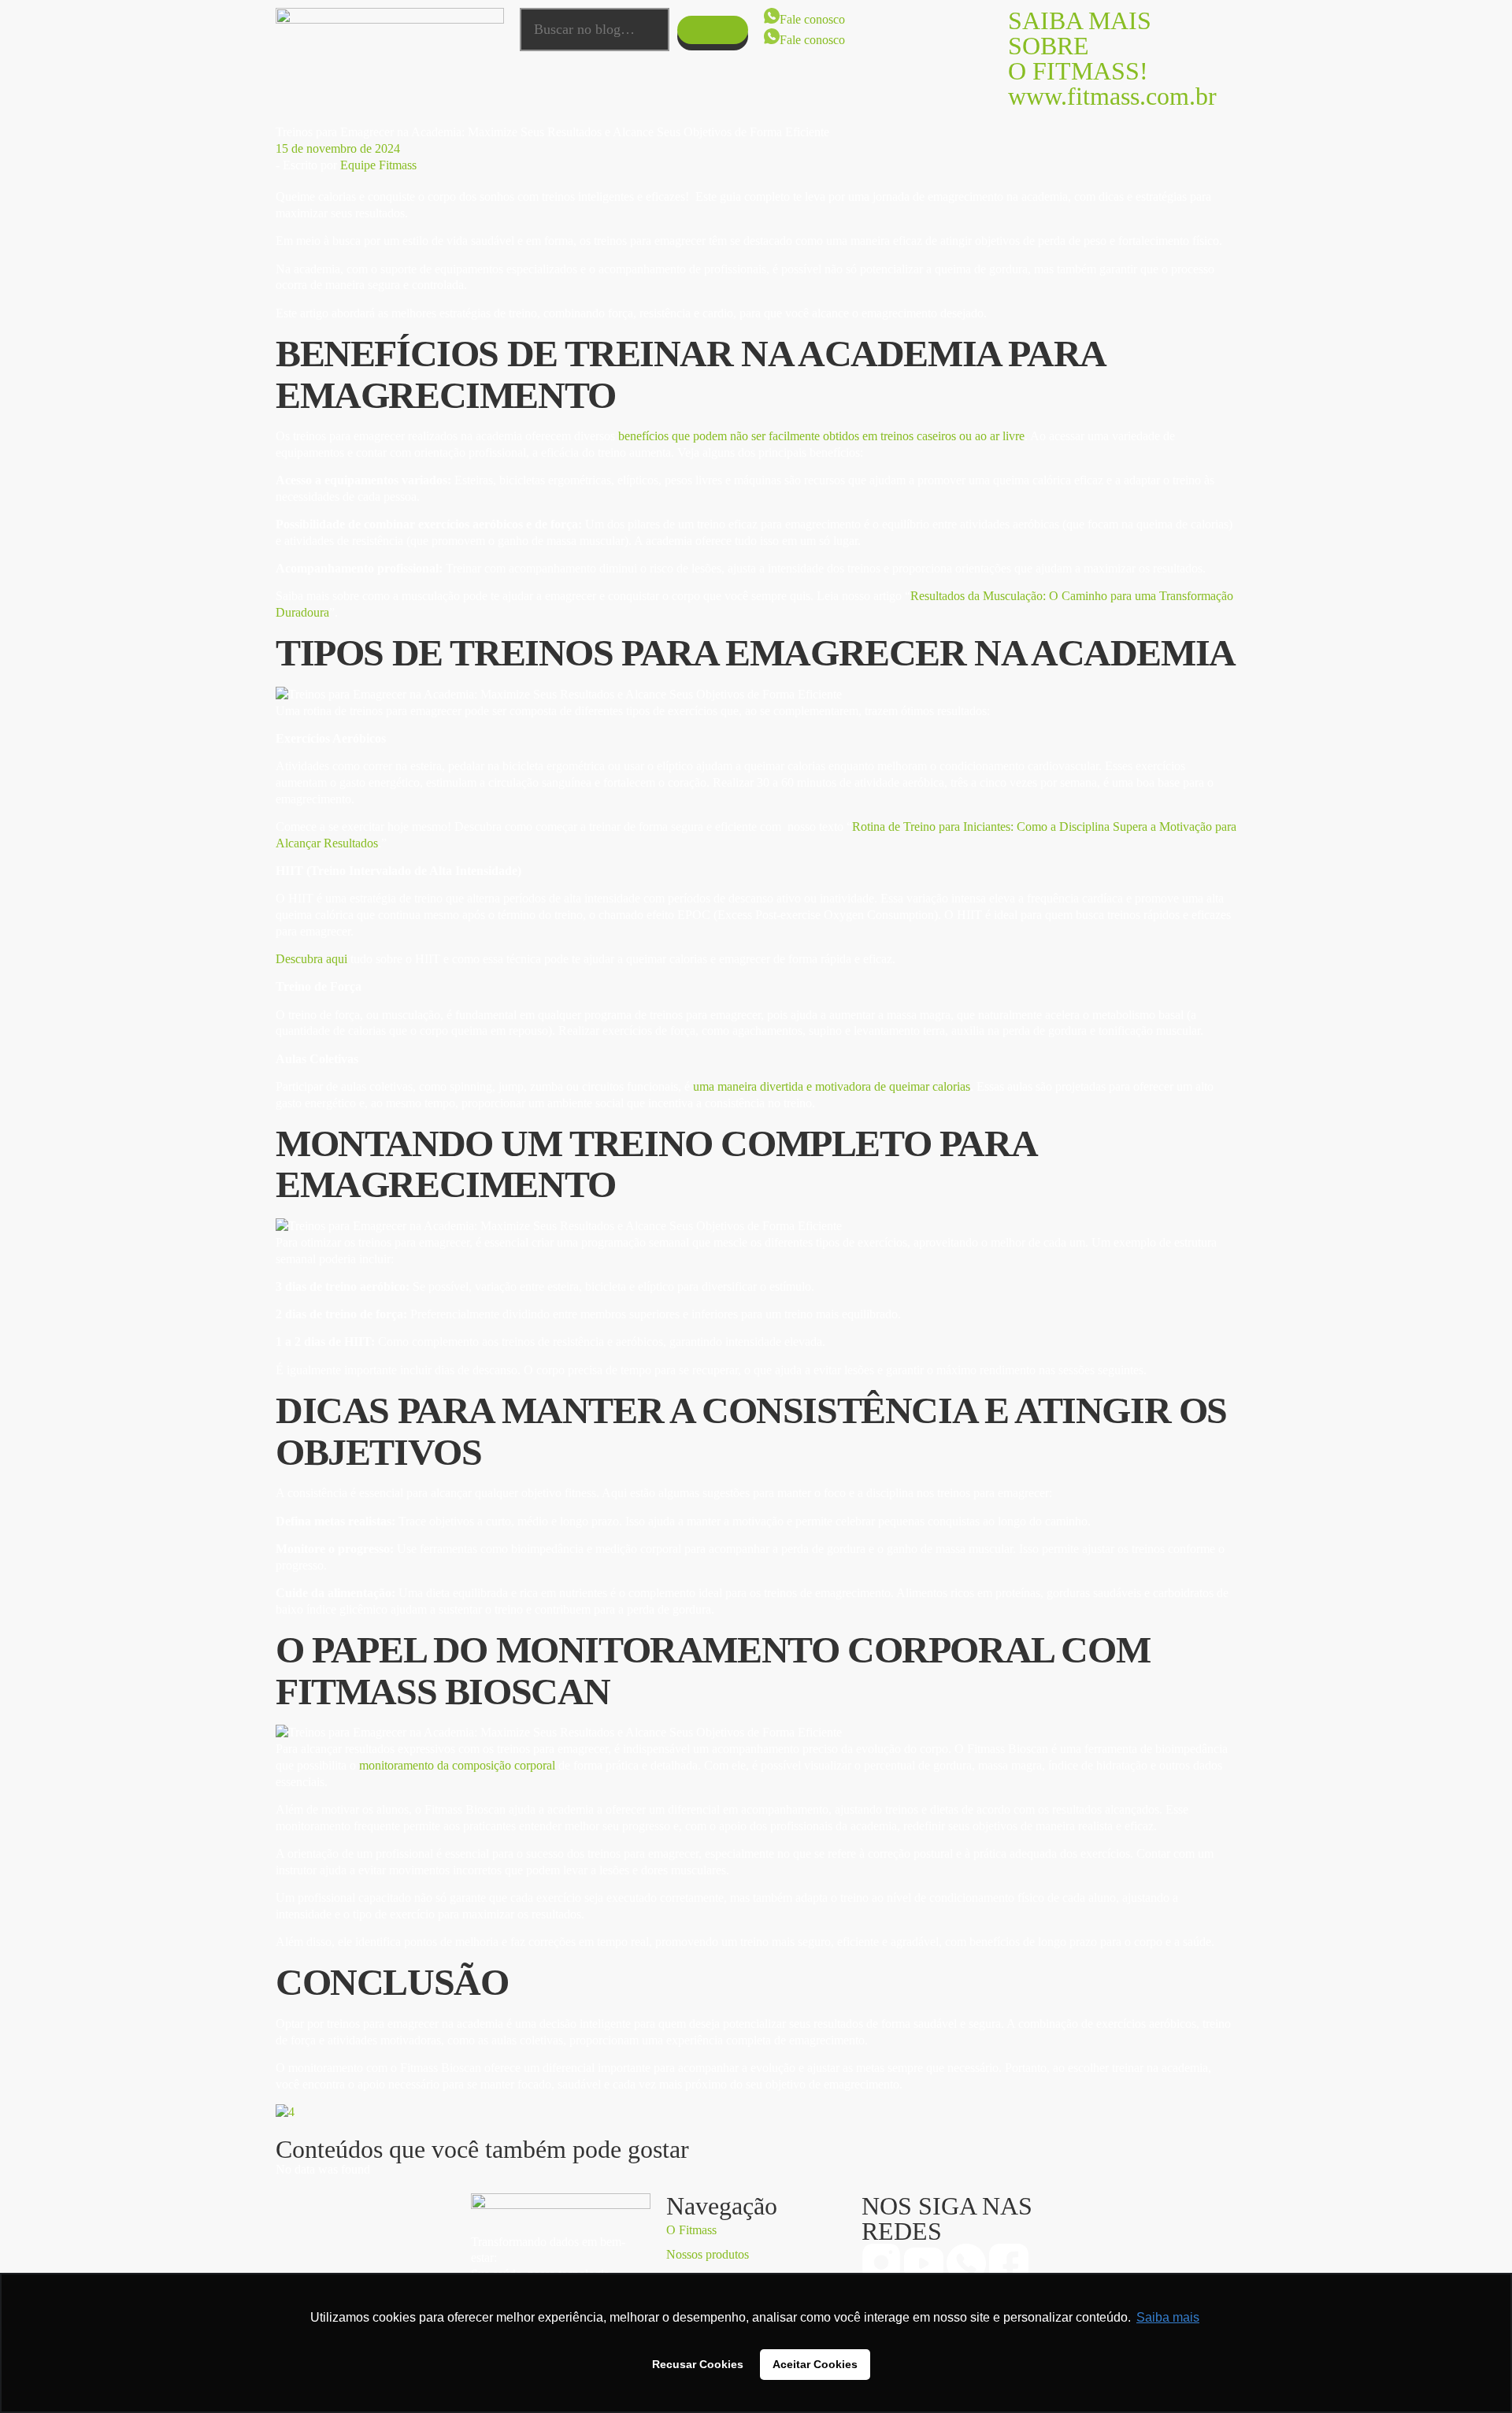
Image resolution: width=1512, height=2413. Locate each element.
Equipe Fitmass (378, 165)
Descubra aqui (311, 959)
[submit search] (713, 30)
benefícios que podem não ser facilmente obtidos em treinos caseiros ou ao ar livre (821, 436)
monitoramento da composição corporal (459, 1765)
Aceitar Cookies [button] (815, 2364)
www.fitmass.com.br (1112, 96)
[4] (285, 2112)
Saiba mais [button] (1168, 2317)
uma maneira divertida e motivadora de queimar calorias (832, 1086)
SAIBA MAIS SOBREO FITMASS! (1080, 46)
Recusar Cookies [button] (698, 2364)
